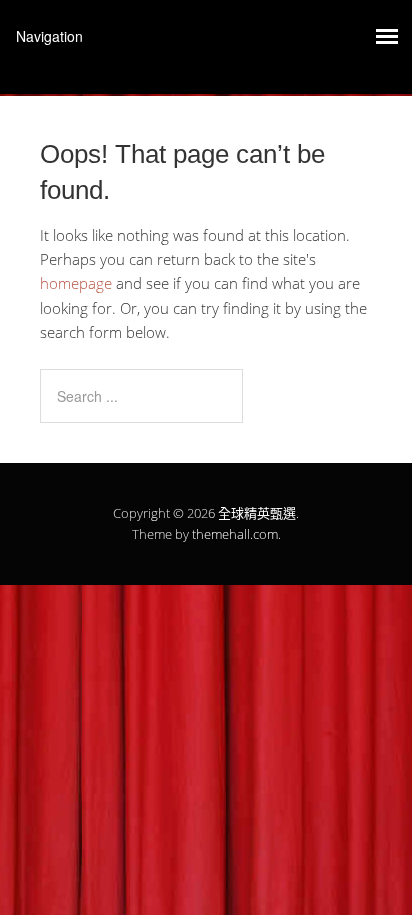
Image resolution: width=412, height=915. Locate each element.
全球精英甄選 (257, 513)
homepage (76, 283)
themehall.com (235, 534)
